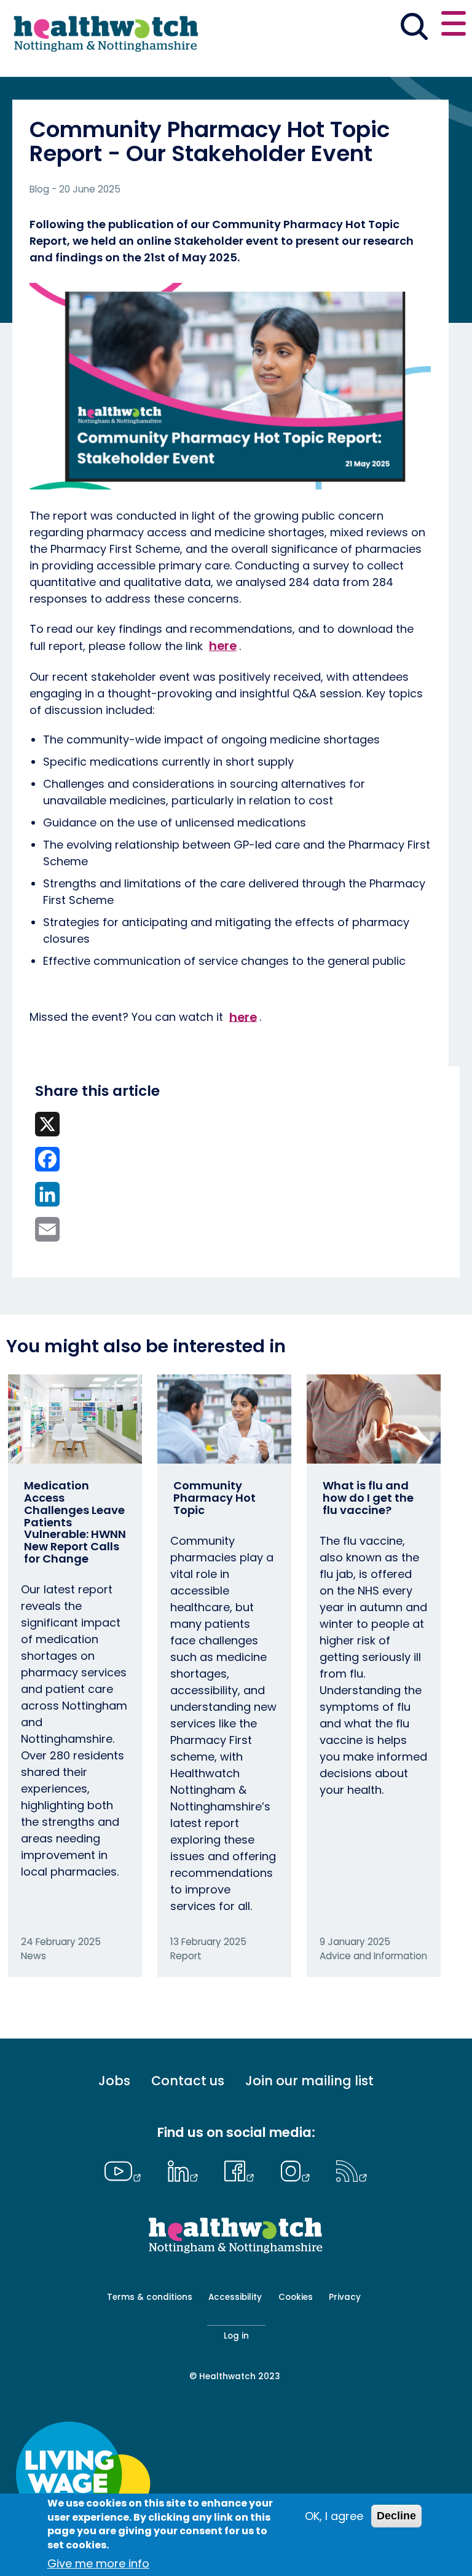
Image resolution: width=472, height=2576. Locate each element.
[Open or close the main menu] (454, 26)
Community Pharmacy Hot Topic (214, 1498)
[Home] (104, 38)
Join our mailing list (309, 2081)
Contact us (188, 2081)
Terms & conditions (150, 2297)
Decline (396, 2516)
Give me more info (98, 2563)
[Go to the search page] (414, 28)
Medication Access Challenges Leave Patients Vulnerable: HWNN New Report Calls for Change (75, 1522)
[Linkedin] (186, 2170)
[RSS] (352, 2170)
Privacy (345, 2297)
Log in (236, 2336)
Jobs (114, 2081)
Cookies (296, 2297)
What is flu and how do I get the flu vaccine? (368, 1498)
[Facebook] (242, 2170)
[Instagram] (298, 2170)
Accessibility (235, 2297)
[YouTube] (126, 2170)
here (223, 646)
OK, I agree (334, 2516)
